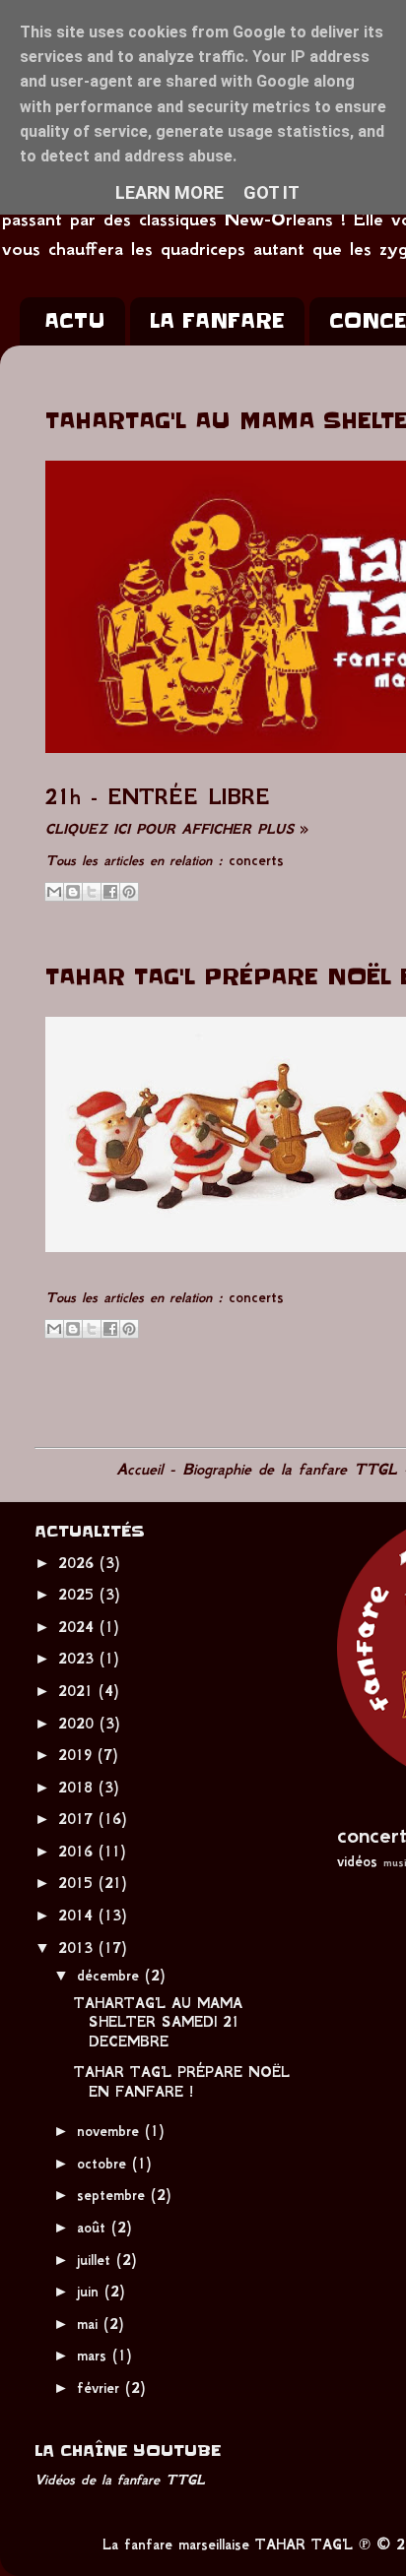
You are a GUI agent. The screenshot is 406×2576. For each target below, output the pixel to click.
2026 (79, 1563)
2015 (78, 1883)
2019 (78, 1755)
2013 (78, 1948)
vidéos (357, 1861)
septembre (114, 2195)
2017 (78, 1819)
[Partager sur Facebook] (110, 892)
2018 (78, 1788)
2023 (79, 1659)
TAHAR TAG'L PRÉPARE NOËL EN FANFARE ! (182, 2081)
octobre (104, 2164)
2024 (79, 1627)
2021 (78, 1691)
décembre (111, 1976)
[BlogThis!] (73, 892)
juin (91, 2292)
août (94, 2228)
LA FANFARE (217, 321)
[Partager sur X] (92, 892)
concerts (256, 860)
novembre (111, 2131)
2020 (79, 1724)
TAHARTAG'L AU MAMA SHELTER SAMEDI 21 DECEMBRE (158, 2022)
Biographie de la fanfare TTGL (290, 1469)
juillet (97, 2260)
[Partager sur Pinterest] (129, 892)
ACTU (74, 321)
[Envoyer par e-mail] (54, 892)
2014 (78, 1916)
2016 (78, 1852)
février (101, 2388)
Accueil (139, 1469)
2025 (79, 1595)
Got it (271, 192)
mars (95, 2356)
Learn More (169, 192)
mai (90, 2324)
